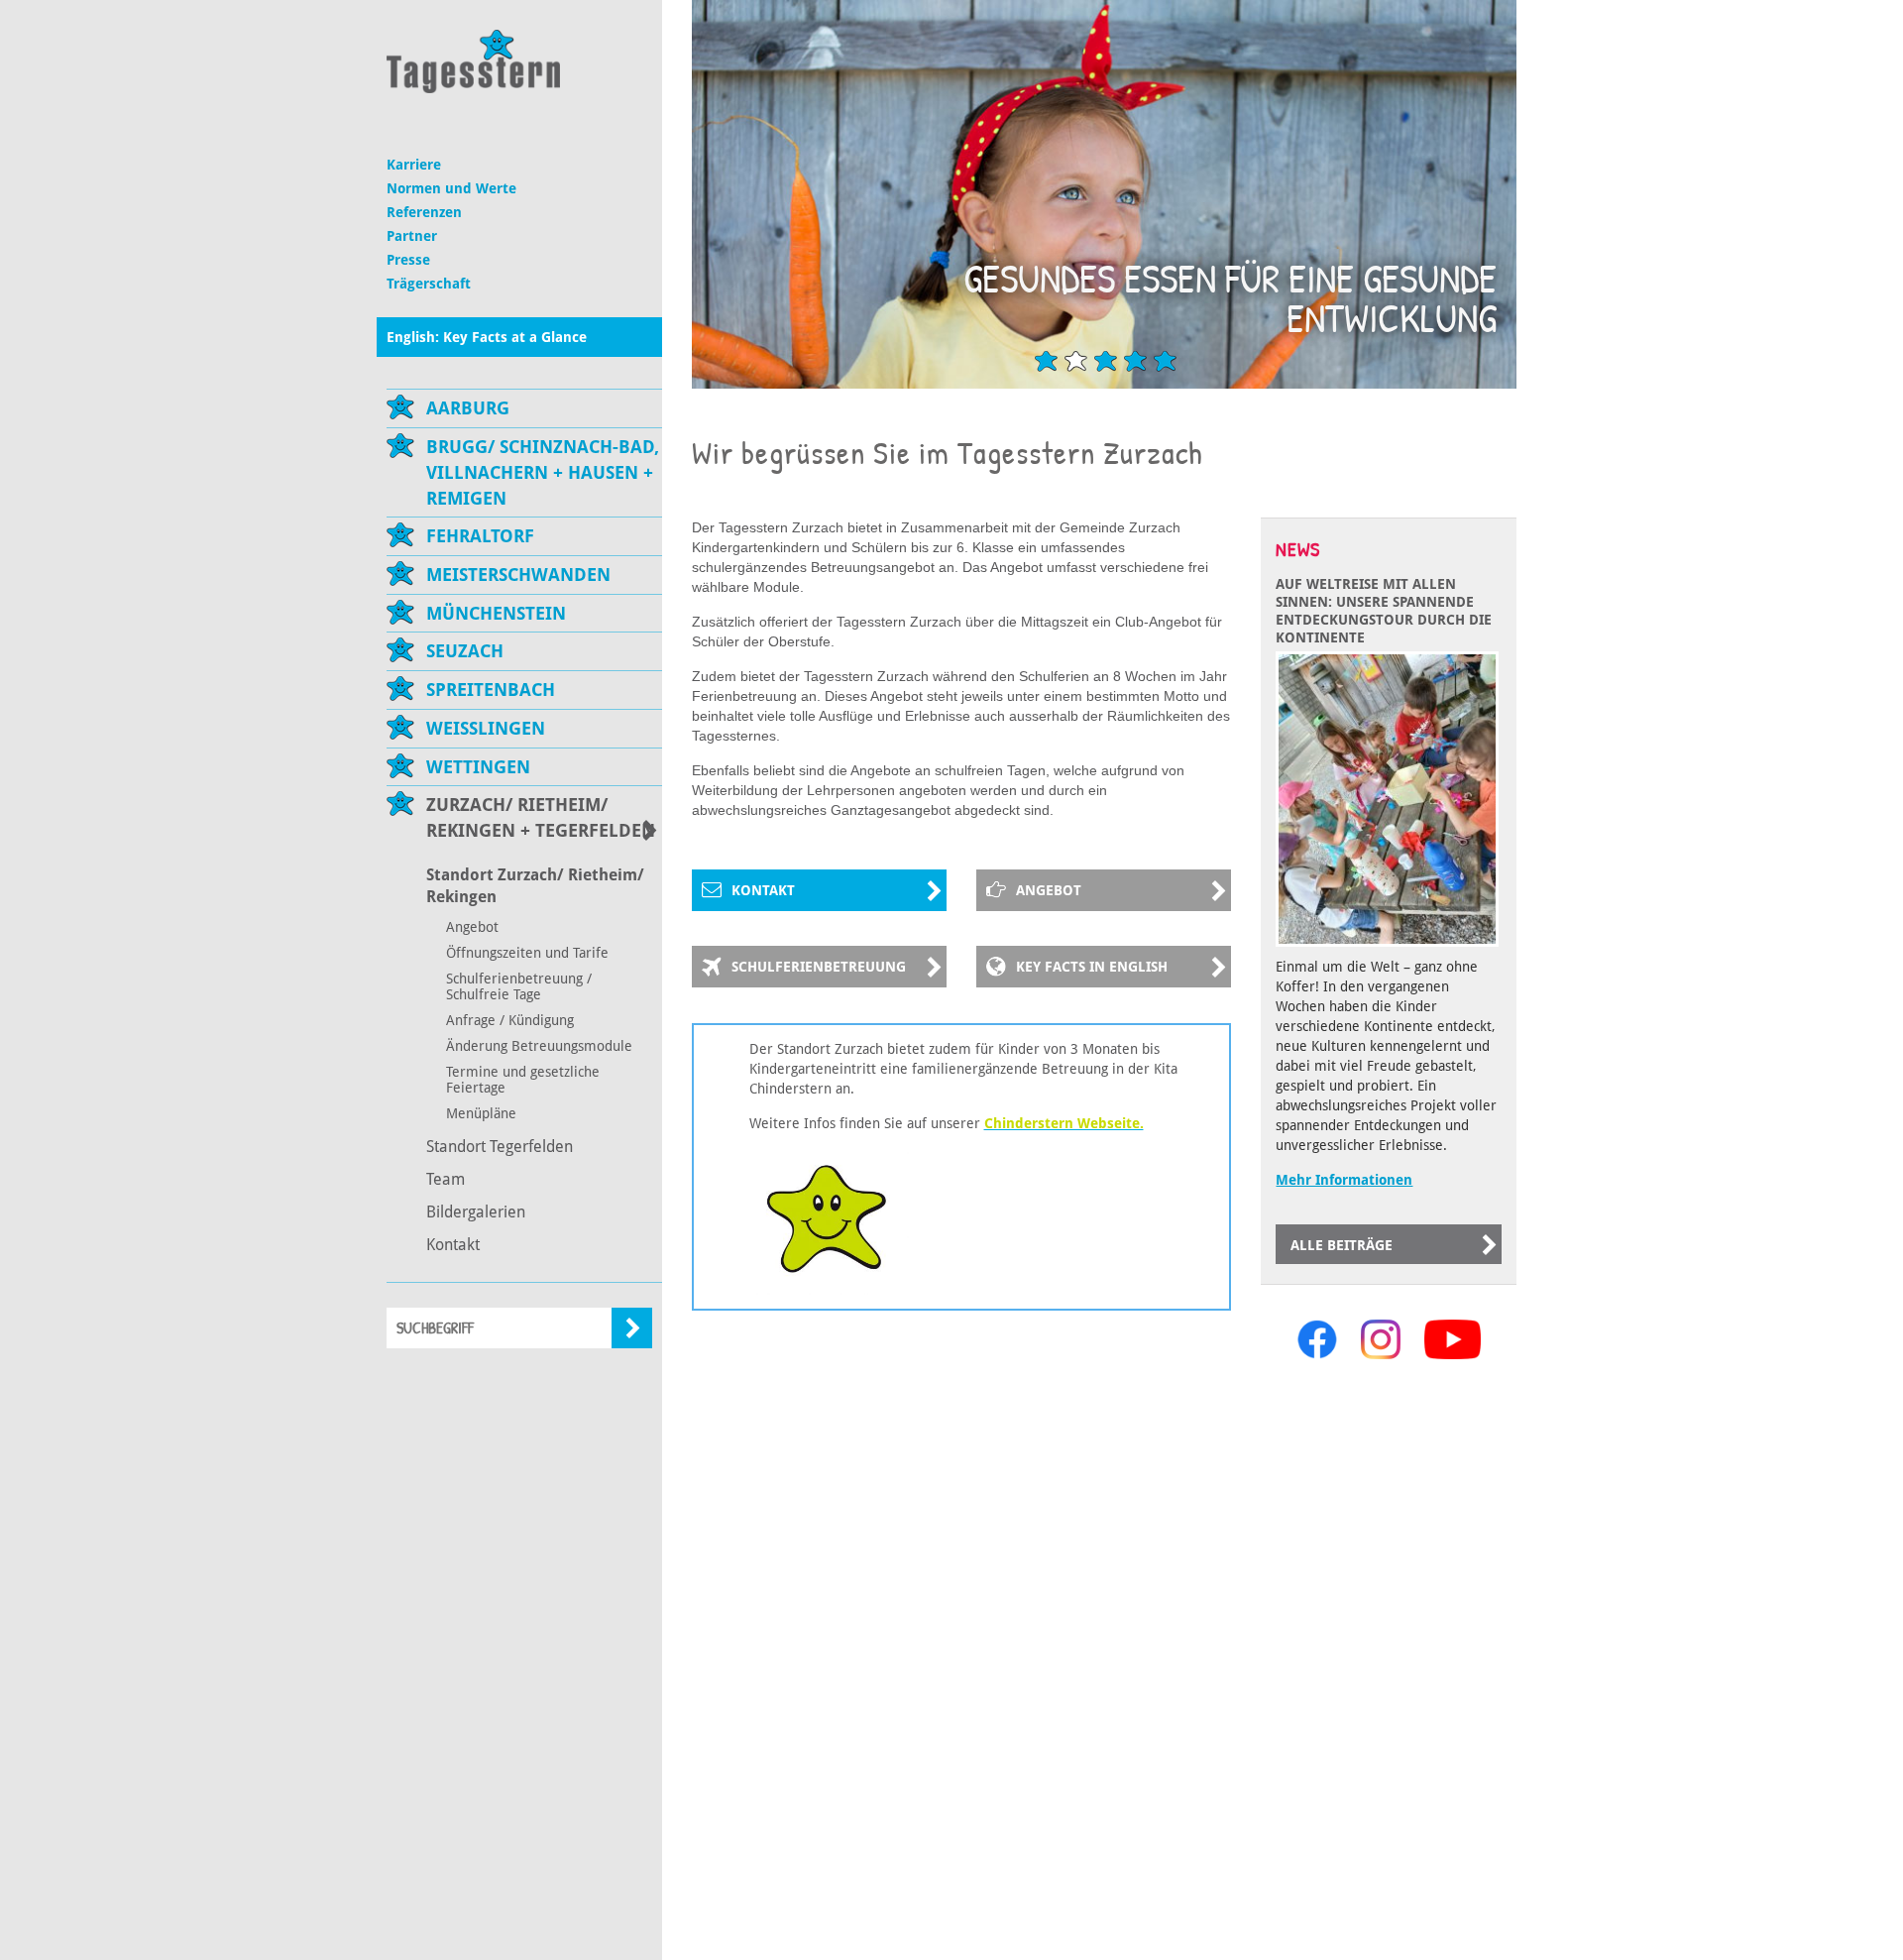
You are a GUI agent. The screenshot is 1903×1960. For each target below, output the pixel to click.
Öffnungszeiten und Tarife (527, 953)
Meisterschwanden (518, 575)
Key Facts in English (1092, 967)
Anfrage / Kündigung (510, 1020)
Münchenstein (496, 613)
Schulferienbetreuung (819, 967)
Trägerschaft (429, 284)
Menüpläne (481, 1113)
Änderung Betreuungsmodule (539, 1046)
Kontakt (453, 1245)
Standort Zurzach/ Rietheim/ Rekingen (535, 886)
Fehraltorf (480, 536)
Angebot (472, 927)
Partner (412, 236)
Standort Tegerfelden (500, 1147)
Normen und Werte (451, 188)
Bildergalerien (476, 1212)
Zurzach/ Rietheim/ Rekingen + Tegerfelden (541, 817)
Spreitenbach (491, 690)
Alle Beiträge (1342, 1245)
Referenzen (424, 212)
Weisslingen (486, 728)
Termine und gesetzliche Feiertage (523, 1080)
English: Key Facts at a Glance (487, 337)
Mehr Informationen (1344, 1180)
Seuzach (465, 651)
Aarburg (468, 408)
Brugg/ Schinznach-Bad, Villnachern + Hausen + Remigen (543, 472)
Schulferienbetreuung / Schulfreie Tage (519, 986)
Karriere (414, 165)
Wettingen (478, 767)
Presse (408, 260)
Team (446, 1179)
